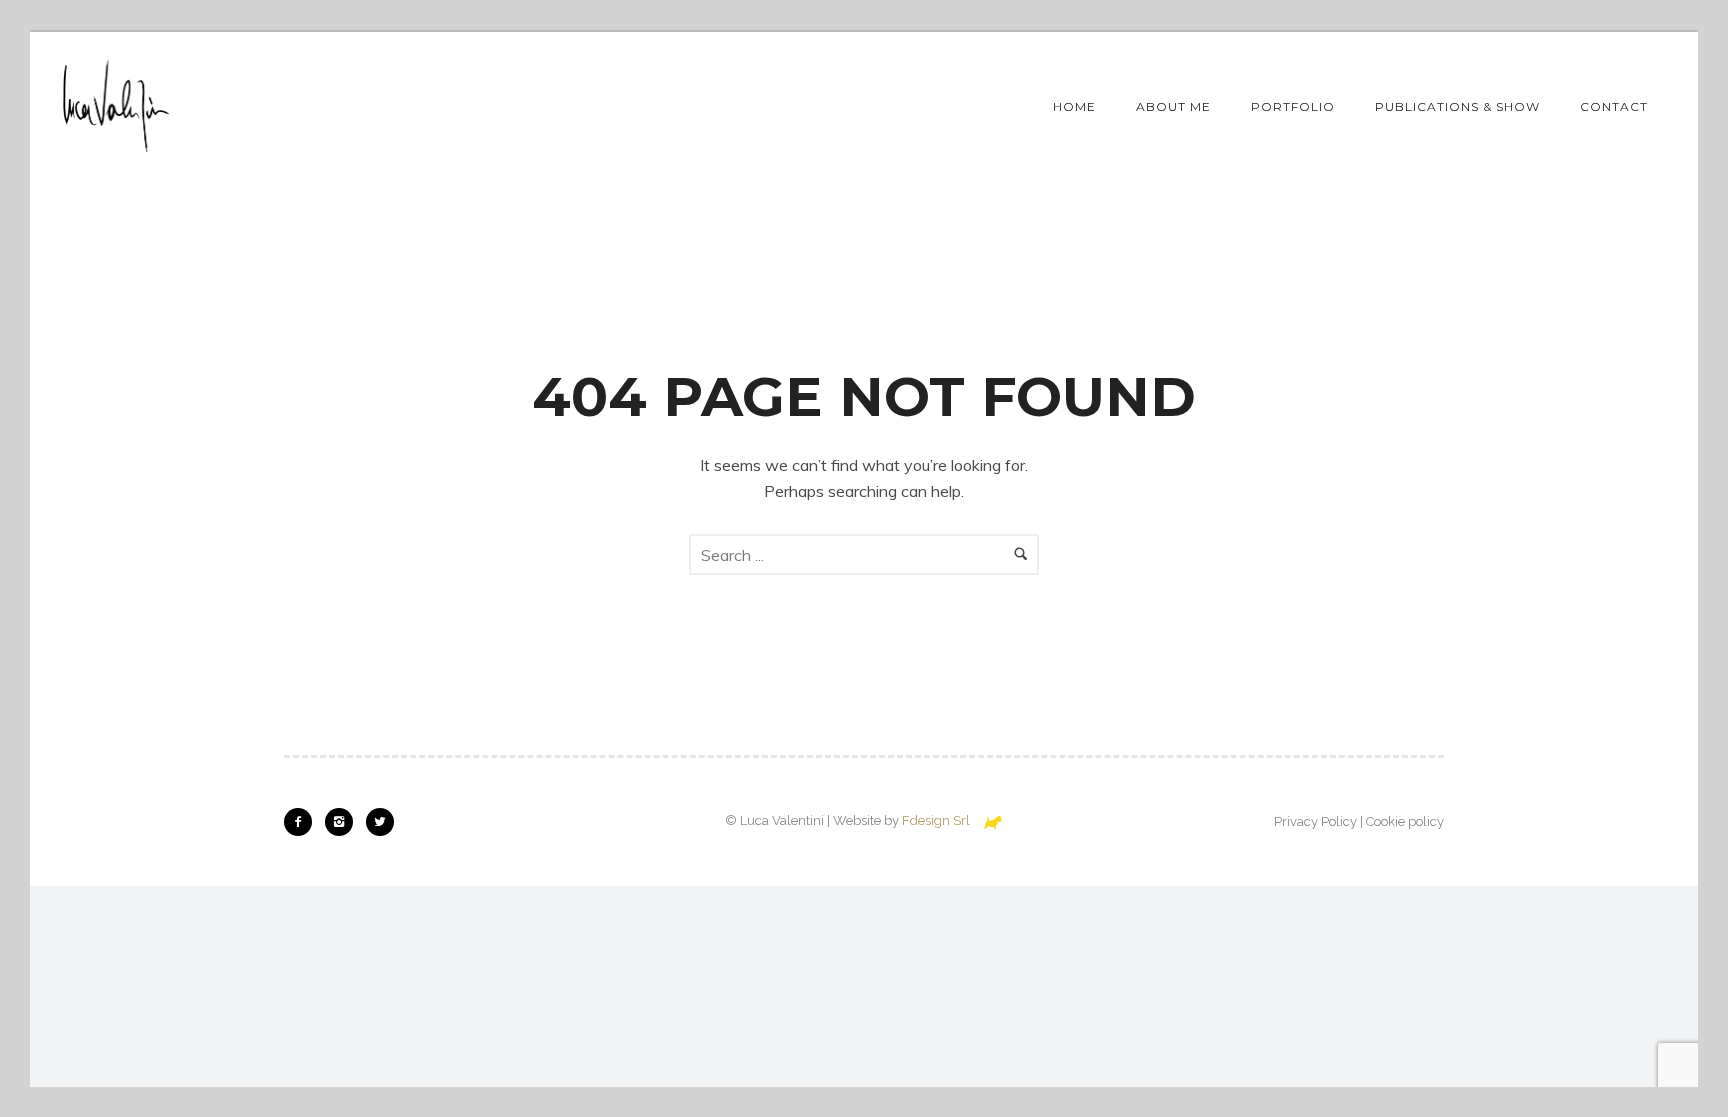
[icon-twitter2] (380, 822)
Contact (1614, 106)
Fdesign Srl (936, 820)
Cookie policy (1405, 821)
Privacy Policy (1315, 821)
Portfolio (1293, 106)
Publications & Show (1457, 106)
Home (1074, 106)
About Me (1173, 106)
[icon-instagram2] (344, 822)
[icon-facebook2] (303, 822)
